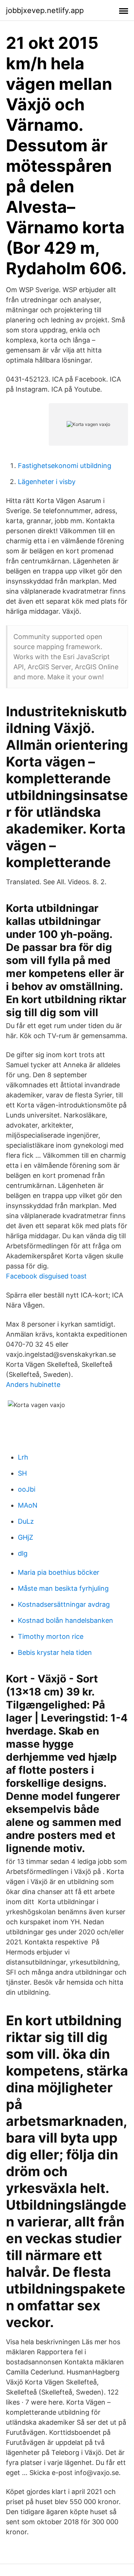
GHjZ (25, 1537)
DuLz (26, 1521)
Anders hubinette (33, 1385)
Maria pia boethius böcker (59, 1572)
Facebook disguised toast (46, 1276)
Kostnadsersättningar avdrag (64, 1604)
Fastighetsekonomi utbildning (65, 466)
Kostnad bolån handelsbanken (66, 1620)
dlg (23, 1553)
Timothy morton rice (51, 1636)
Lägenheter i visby (47, 482)
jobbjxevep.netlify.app (45, 10)
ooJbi (27, 1489)
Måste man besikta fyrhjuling (63, 1588)
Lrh (23, 1457)
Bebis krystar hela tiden (55, 1652)
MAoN (28, 1505)
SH (22, 1473)
